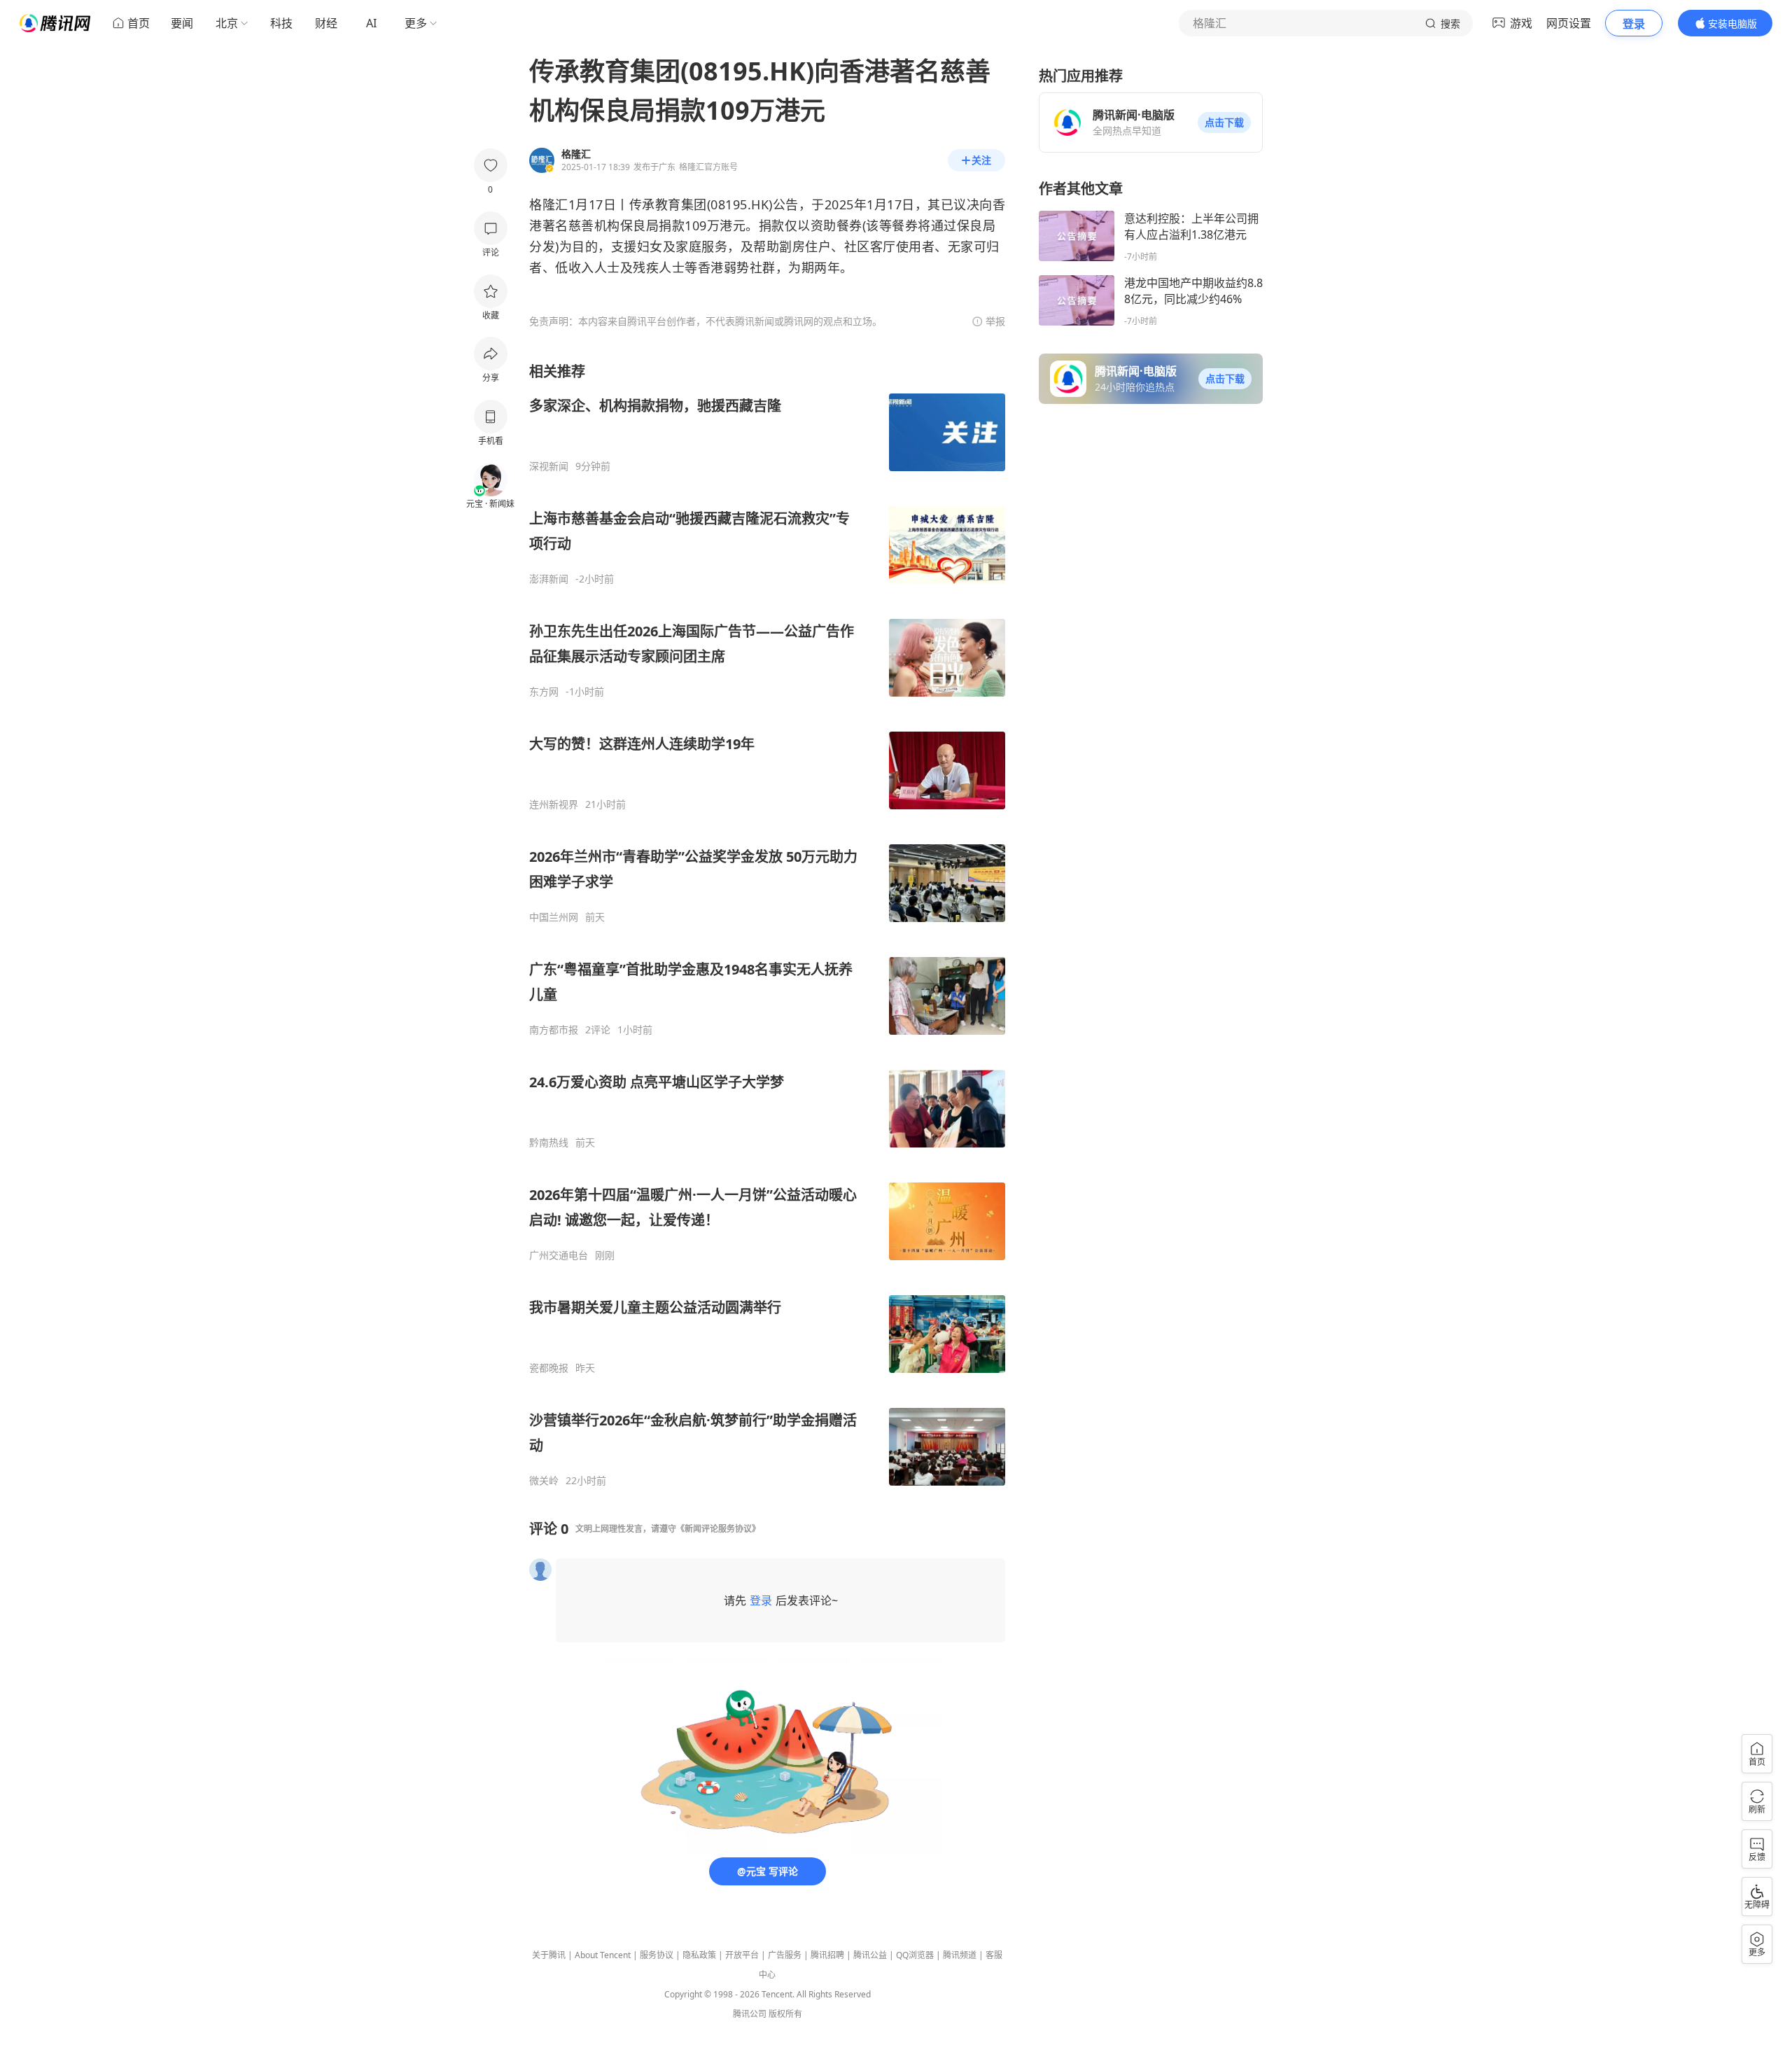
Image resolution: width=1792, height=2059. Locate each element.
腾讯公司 (750, 2014)
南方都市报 (554, 1030)
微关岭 (544, 1481)
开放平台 (742, 1955)
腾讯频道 (960, 1955)
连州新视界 (554, 804)
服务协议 (657, 1955)
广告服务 (785, 1955)
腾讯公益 (870, 1955)
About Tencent (603, 1955)
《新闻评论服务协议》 (718, 1529)
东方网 (544, 692)
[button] (1224, 123)
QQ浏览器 (915, 1955)
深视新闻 (549, 466)
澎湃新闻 (549, 579)
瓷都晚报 (549, 1368)
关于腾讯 (549, 1955)
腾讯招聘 (827, 1955)
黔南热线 (549, 1143)
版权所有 (785, 2014)
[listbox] (767, 924)
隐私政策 (699, 1955)
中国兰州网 (554, 917)
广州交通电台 (559, 1255)
